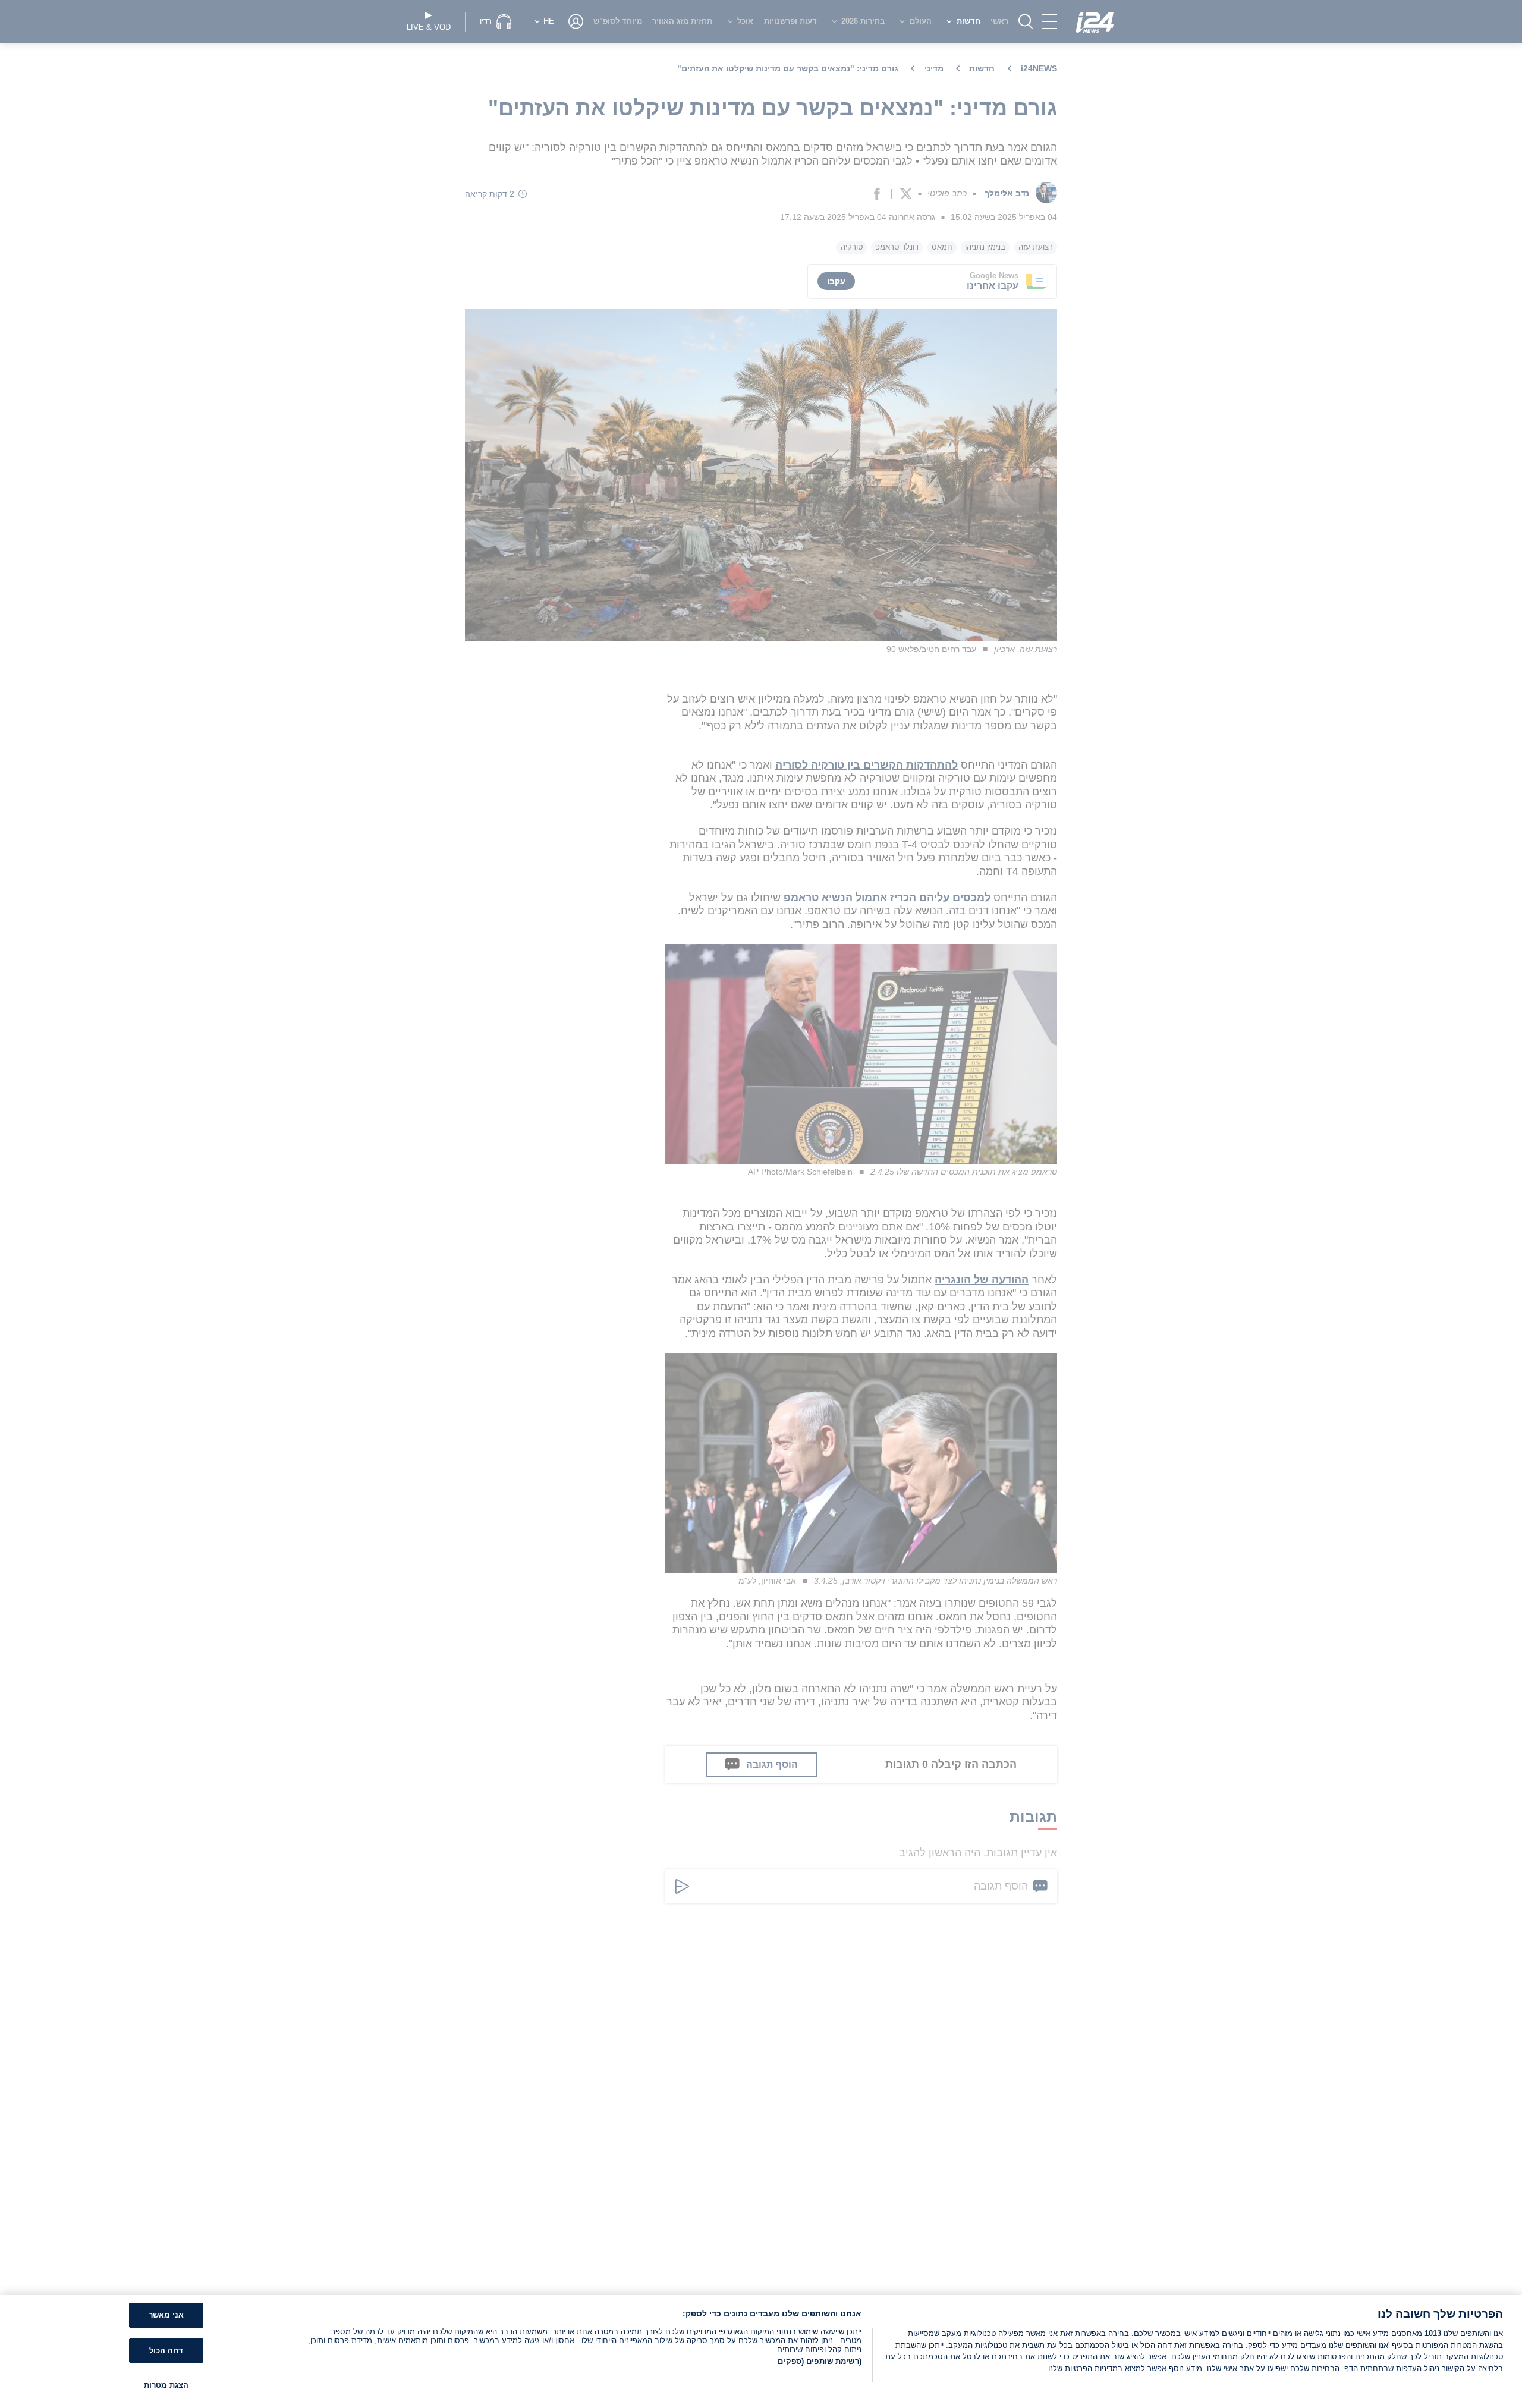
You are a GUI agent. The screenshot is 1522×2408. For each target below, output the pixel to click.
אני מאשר (166, 2315)
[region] (761, 2352)
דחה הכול (166, 2351)
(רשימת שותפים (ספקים (820, 2361)
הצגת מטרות (166, 2385)
